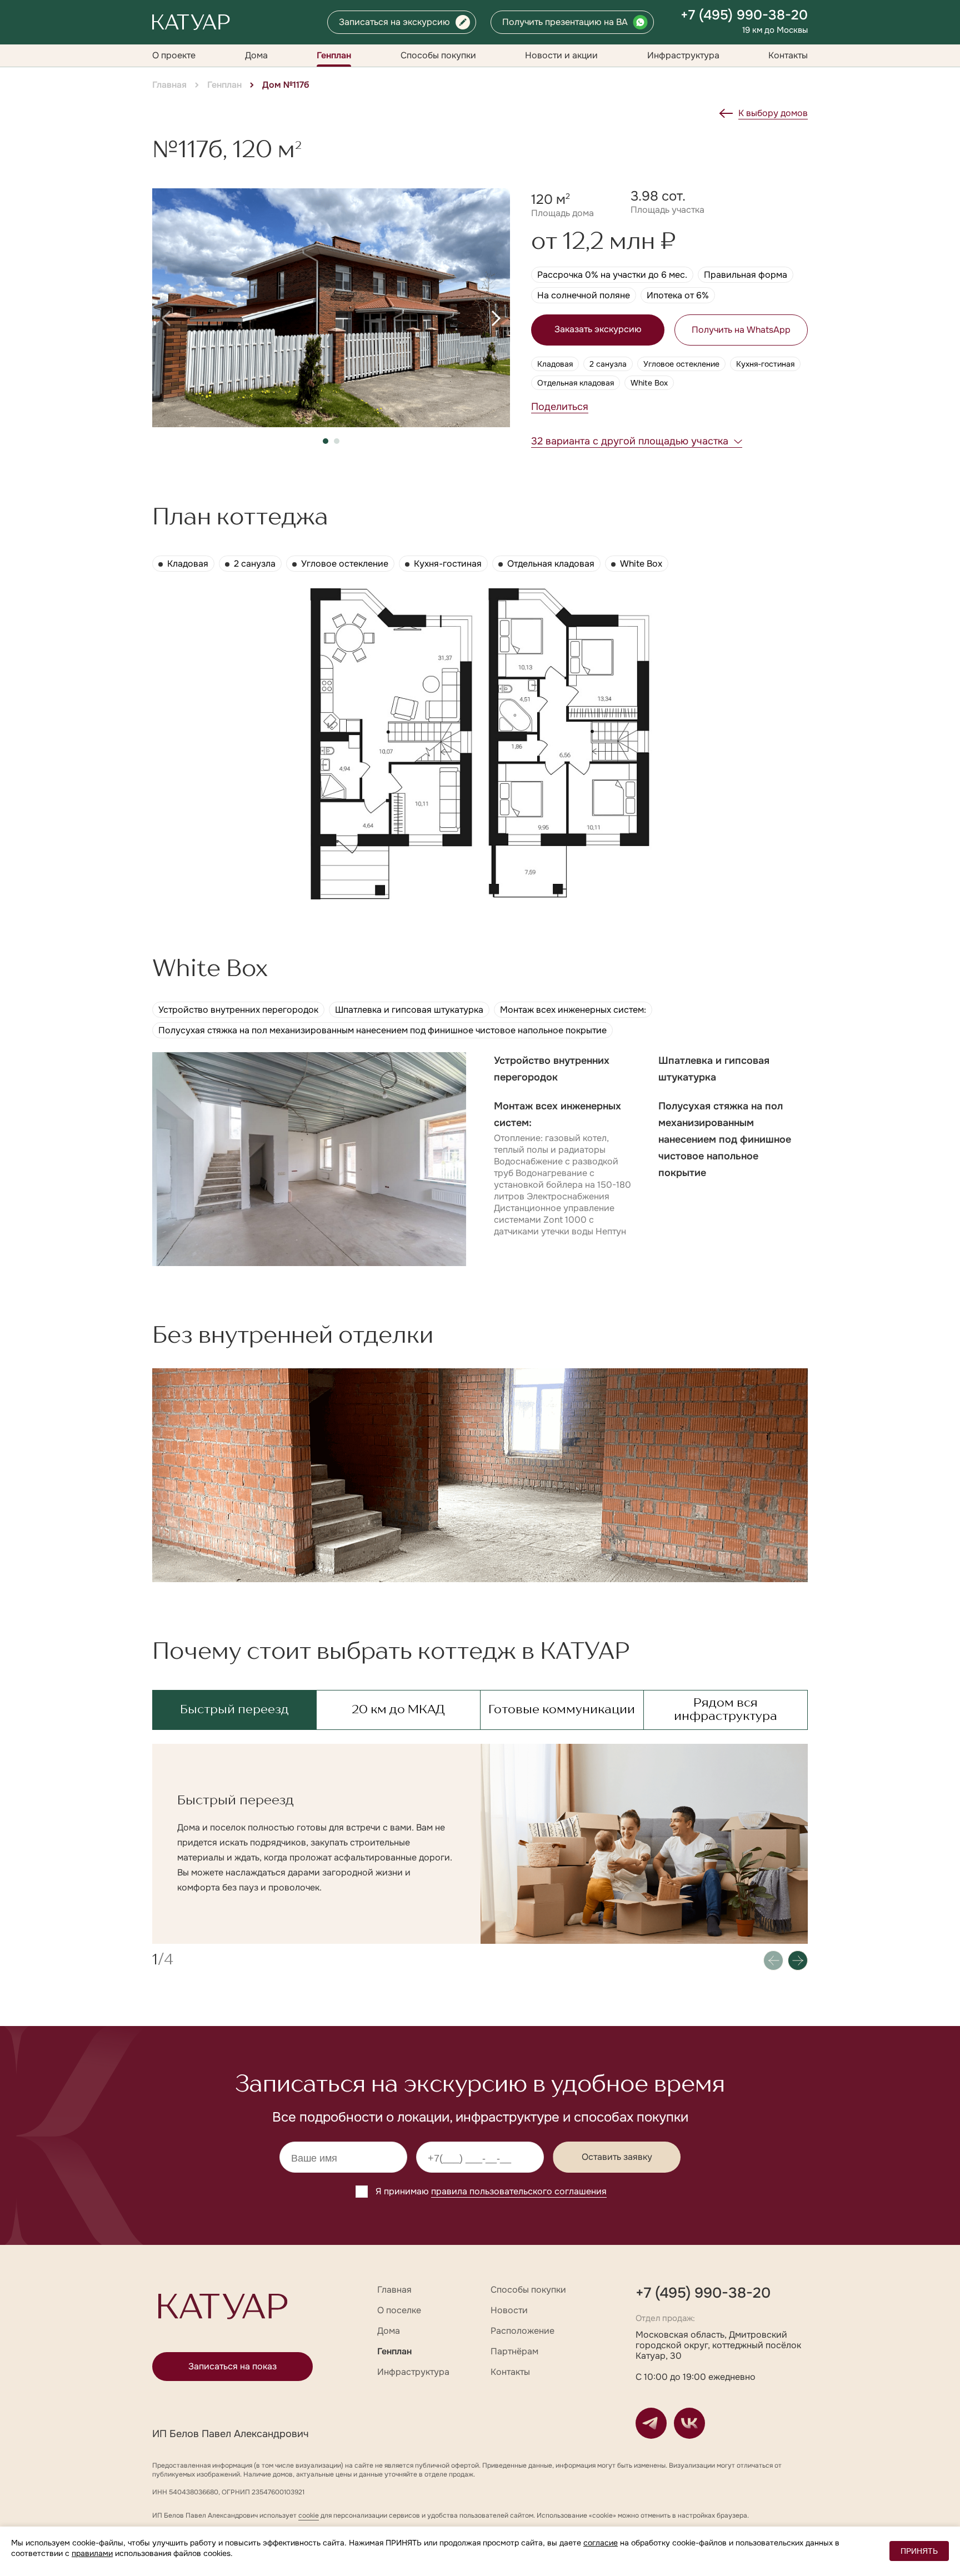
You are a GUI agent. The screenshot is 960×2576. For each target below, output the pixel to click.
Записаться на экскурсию (394, 22)
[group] (331, 308)
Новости (509, 2310)
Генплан (334, 55)
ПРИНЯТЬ (919, 2551)
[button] (166, 318)
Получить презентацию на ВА (565, 22)
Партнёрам (514, 2351)
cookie (309, 2515)
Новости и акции (561, 55)
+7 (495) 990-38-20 (744, 15)
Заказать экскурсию (598, 329)
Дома (256, 55)
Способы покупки (438, 55)
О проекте (174, 55)
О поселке (399, 2310)
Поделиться (560, 407)
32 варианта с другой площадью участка (630, 441)
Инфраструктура (683, 55)
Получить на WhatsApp (741, 330)
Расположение (522, 2331)
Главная (169, 85)
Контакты (788, 55)
